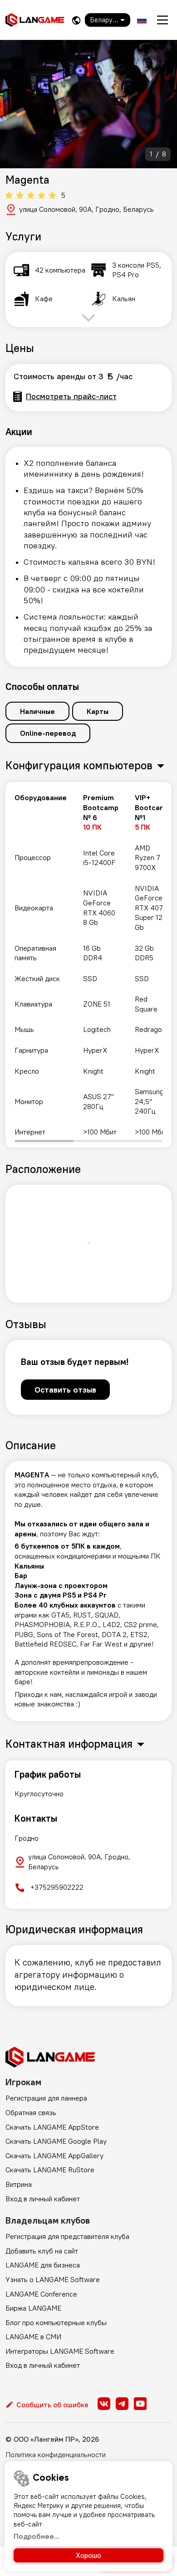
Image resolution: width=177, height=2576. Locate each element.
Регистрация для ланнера (46, 2098)
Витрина (19, 2184)
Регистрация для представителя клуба (67, 2236)
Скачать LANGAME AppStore (52, 2127)
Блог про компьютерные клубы (56, 2322)
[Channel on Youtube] (140, 2404)
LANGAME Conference (41, 2294)
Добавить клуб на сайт (42, 2251)
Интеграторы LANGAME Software (60, 2351)
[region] (88, 965)
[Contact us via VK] (104, 2404)
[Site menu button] (162, 20)
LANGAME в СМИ (33, 2336)
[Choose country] (76, 20)
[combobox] (108, 20)
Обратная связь (31, 2112)
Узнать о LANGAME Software (53, 2279)
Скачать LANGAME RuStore (50, 2170)
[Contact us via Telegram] (122, 2404)
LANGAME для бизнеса (43, 2265)
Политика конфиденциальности (56, 2454)
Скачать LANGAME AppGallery (54, 2156)
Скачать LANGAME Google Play (56, 2141)
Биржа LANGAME (33, 2308)
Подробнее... (37, 2536)
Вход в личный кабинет (43, 2199)
